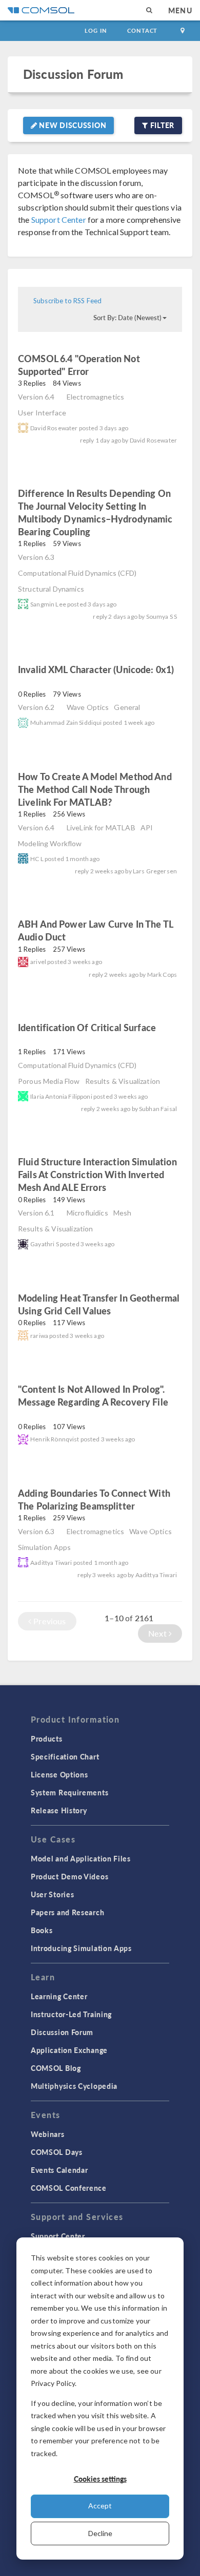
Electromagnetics (95, 397)
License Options (59, 1774)
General (127, 707)
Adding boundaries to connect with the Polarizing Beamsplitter (94, 1499)
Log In (96, 30)
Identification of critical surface (87, 1027)
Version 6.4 (36, 397)
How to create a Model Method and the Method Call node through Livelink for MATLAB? (95, 789)
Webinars (48, 2134)
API (147, 828)
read (107, 373)
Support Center (59, 219)
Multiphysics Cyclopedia (74, 2086)
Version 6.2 (36, 707)
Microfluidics (87, 1213)
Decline (100, 2533)
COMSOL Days (57, 2152)
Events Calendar (59, 2170)
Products (47, 1739)
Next (158, 1633)
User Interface (42, 413)
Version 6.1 (36, 1213)
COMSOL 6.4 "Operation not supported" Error (79, 365)
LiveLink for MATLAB (101, 828)
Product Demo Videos (69, 1876)
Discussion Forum (73, 74)
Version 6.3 (36, 557)
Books (42, 1930)
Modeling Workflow (50, 843)
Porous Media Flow (49, 1081)
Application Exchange (69, 2050)
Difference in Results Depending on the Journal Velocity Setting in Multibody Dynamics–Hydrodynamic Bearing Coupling (95, 512)
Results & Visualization (123, 1081)
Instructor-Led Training (71, 2014)
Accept (100, 2506)
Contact (142, 30)
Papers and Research (67, 1912)
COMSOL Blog (56, 2068)
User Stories (52, 1894)
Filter (161, 125)
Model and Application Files (81, 1858)
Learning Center (59, 1996)
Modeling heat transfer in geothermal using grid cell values (99, 1304)
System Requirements (69, 1792)
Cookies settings (100, 2479)
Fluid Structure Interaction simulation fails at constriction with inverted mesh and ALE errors (97, 1174)
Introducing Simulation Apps (81, 1948)
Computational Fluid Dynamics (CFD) (77, 573)
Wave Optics (88, 707)
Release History (59, 1810)
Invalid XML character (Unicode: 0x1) (96, 669)
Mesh (123, 1213)
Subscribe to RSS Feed (67, 301)
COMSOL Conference (69, 2188)
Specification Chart (65, 1756)
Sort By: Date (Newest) (127, 318)
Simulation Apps (44, 1547)
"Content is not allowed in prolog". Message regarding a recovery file (93, 1395)
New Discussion (72, 125)
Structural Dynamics (51, 589)
